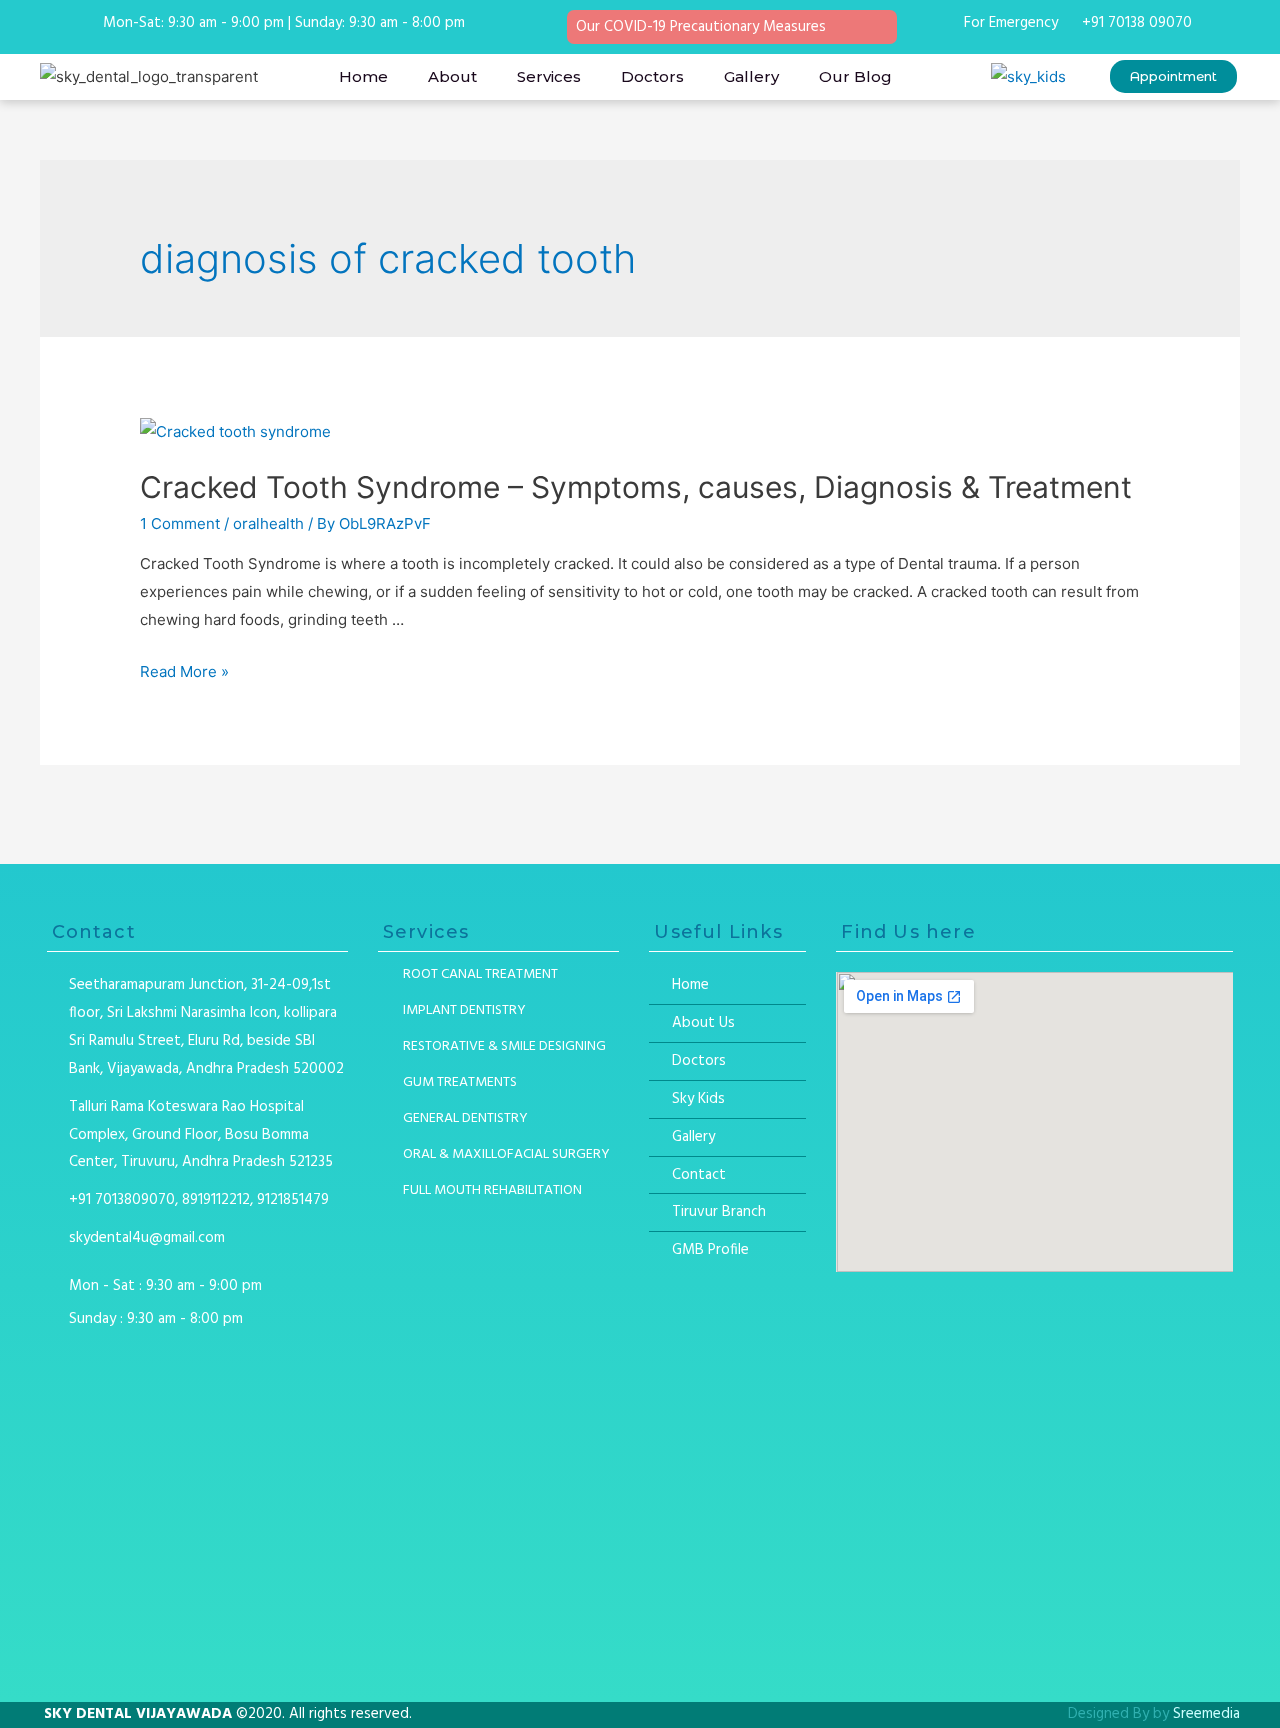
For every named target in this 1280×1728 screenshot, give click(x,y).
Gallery (751, 76)
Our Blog (855, 76)
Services (549, 76)
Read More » (184, 671)
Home (363, 76)
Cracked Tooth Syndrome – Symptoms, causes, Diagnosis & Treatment (636, 487)
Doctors (652, 76)
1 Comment (180, 523)
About (452, 76)
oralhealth (268, 523)
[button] (1173, 76)
